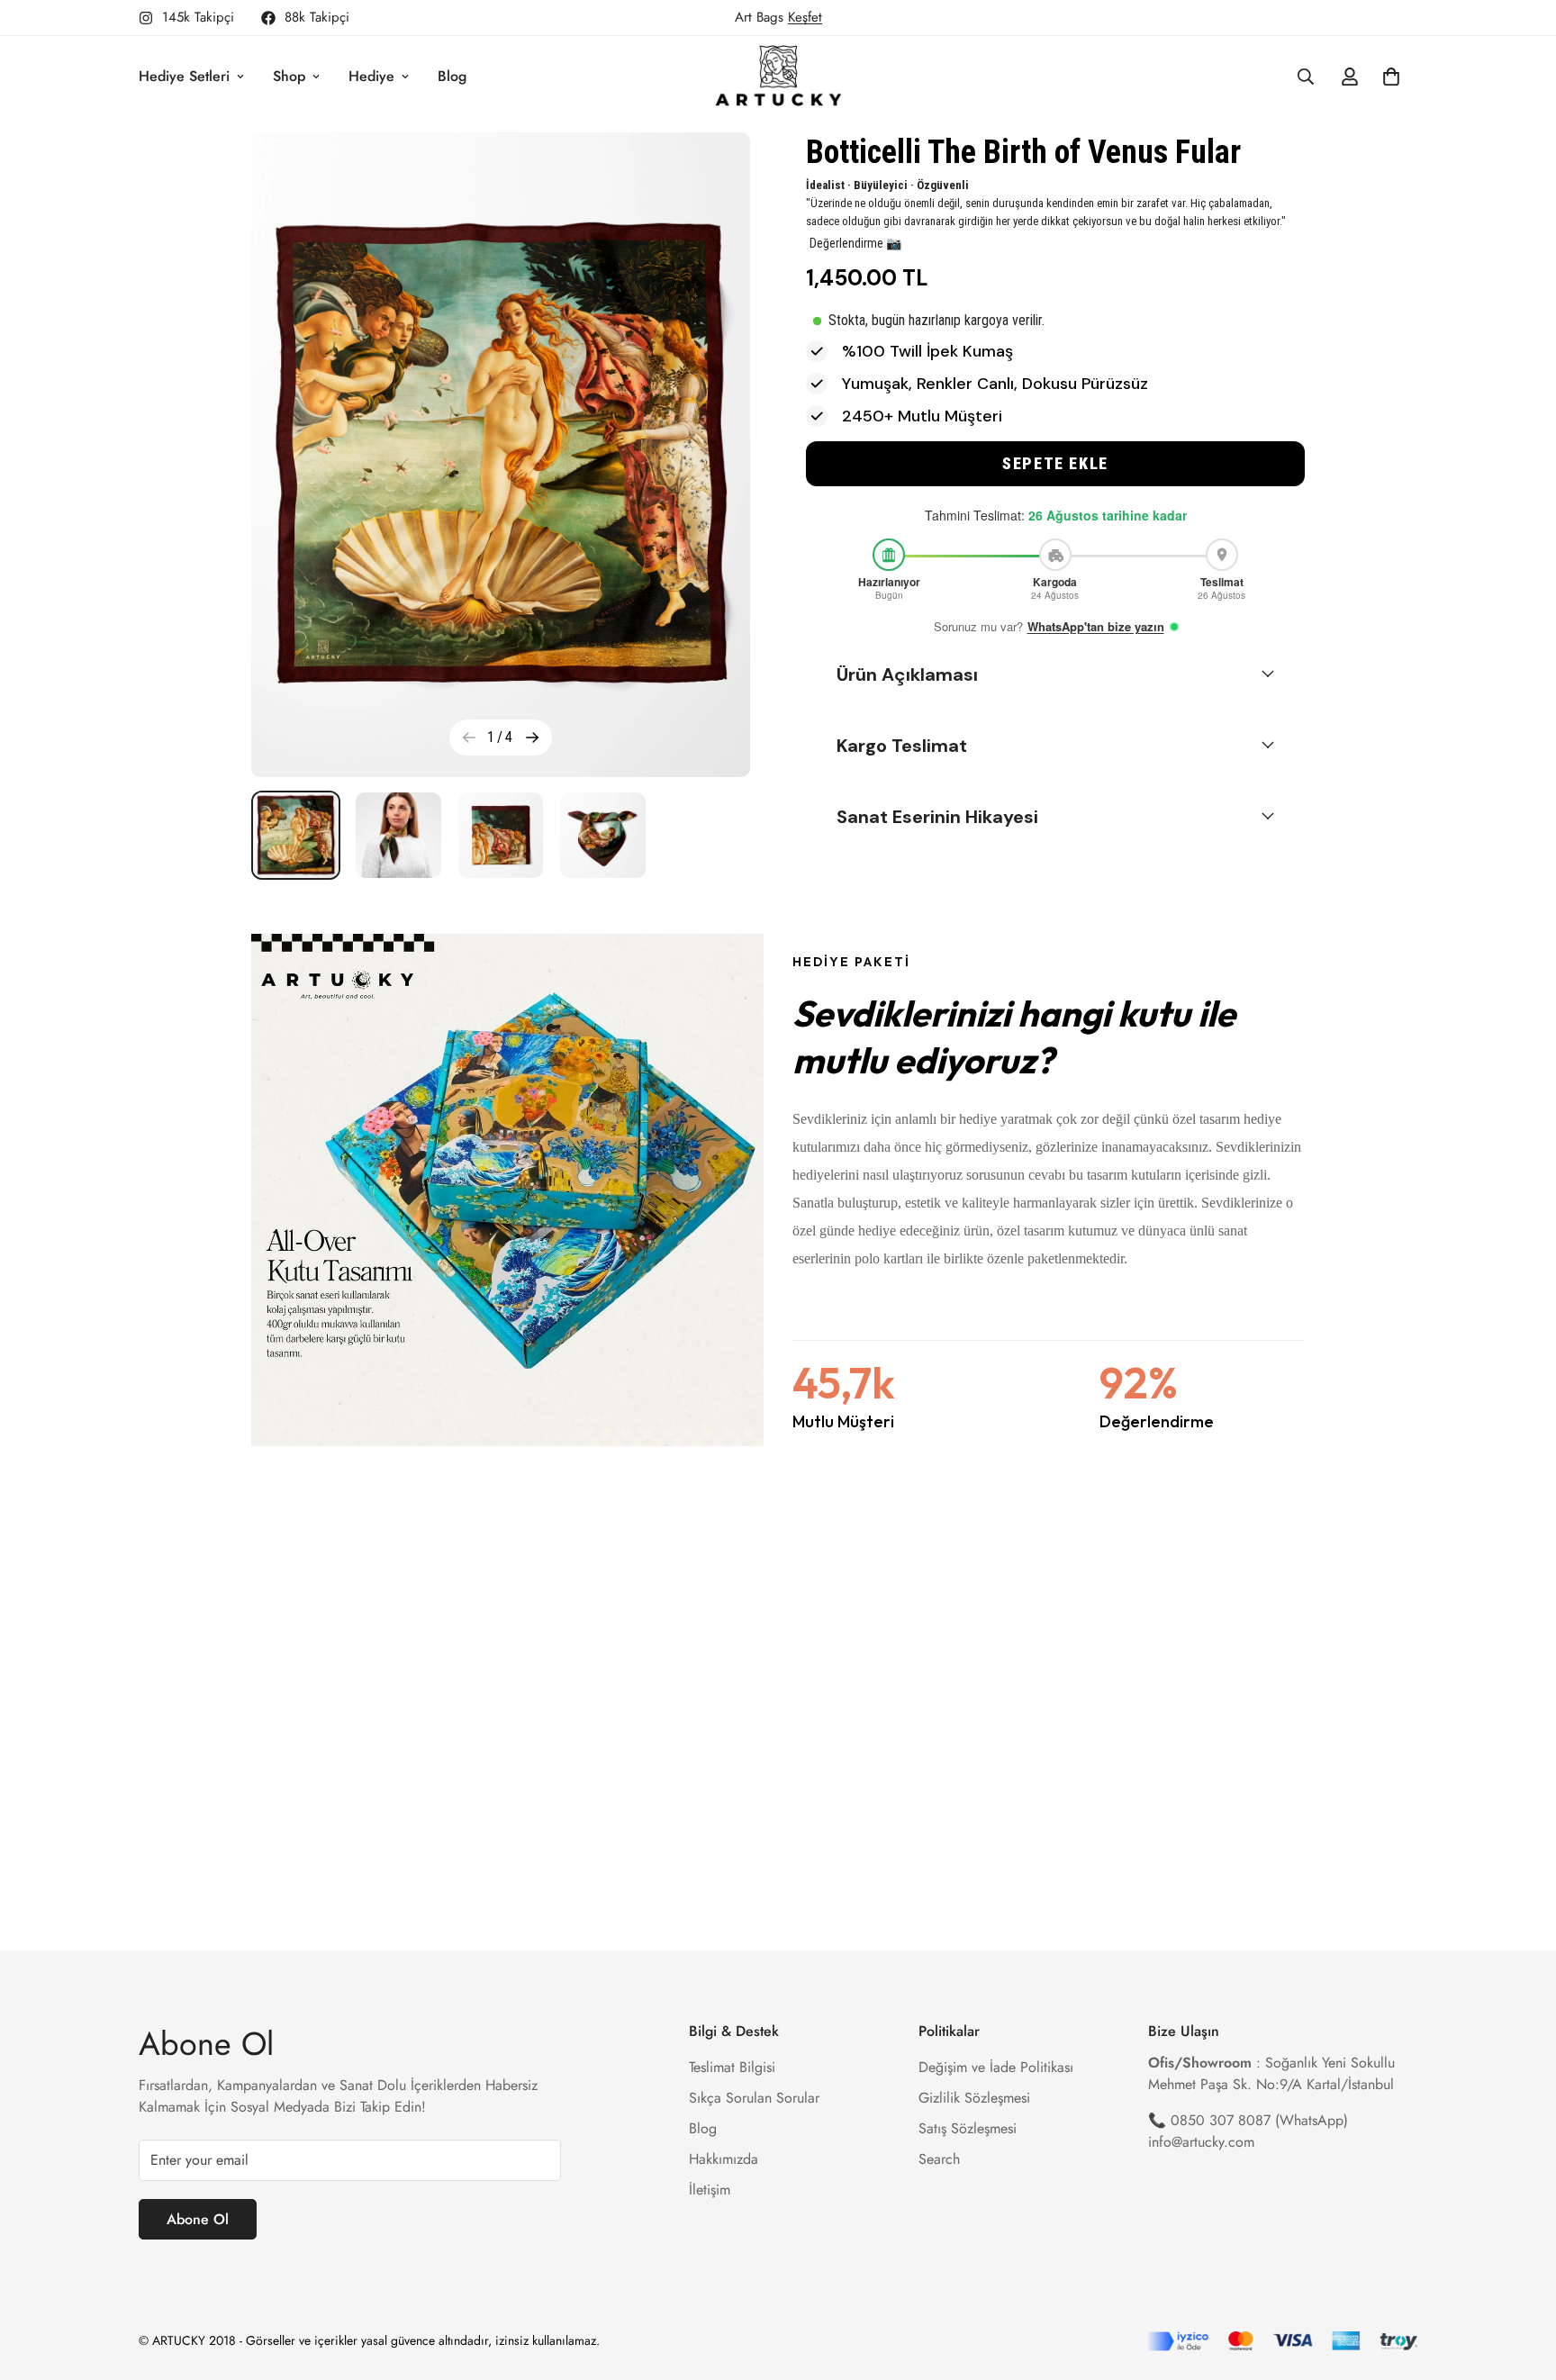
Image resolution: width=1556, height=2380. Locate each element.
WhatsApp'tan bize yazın (1096, 626)
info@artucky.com (1201, 2141)
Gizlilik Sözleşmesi (974, 2097)
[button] (1055, 464)
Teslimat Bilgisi (732, 2066)
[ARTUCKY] (778, 77)
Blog (452, 76)
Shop (289, 76)
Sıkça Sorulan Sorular (754, 2097)
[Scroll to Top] (1521, 2282)
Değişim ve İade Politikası (996, 2066)
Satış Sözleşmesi (968, 2127)
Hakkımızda (724, 2158)
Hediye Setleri (184, 76)
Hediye (371, 76)
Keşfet (805, 17)
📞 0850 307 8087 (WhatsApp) (1248, 2119)
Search (939, 2158)
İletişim (710, 2189)
